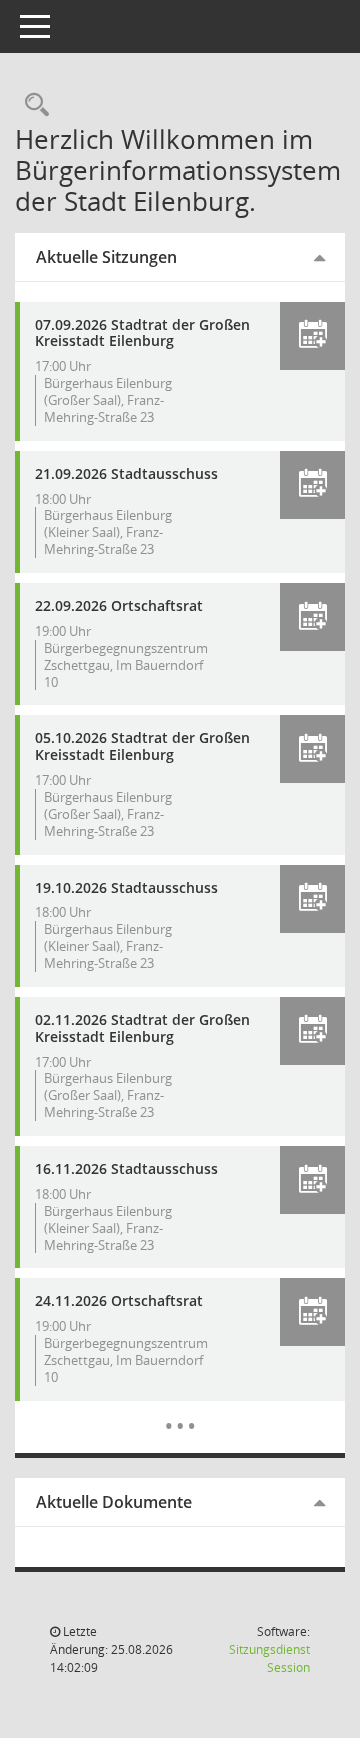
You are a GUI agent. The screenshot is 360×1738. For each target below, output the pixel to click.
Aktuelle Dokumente (114, 1502)
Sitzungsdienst (269, 1658)
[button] (312, 336)
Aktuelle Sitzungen (106, 257)
